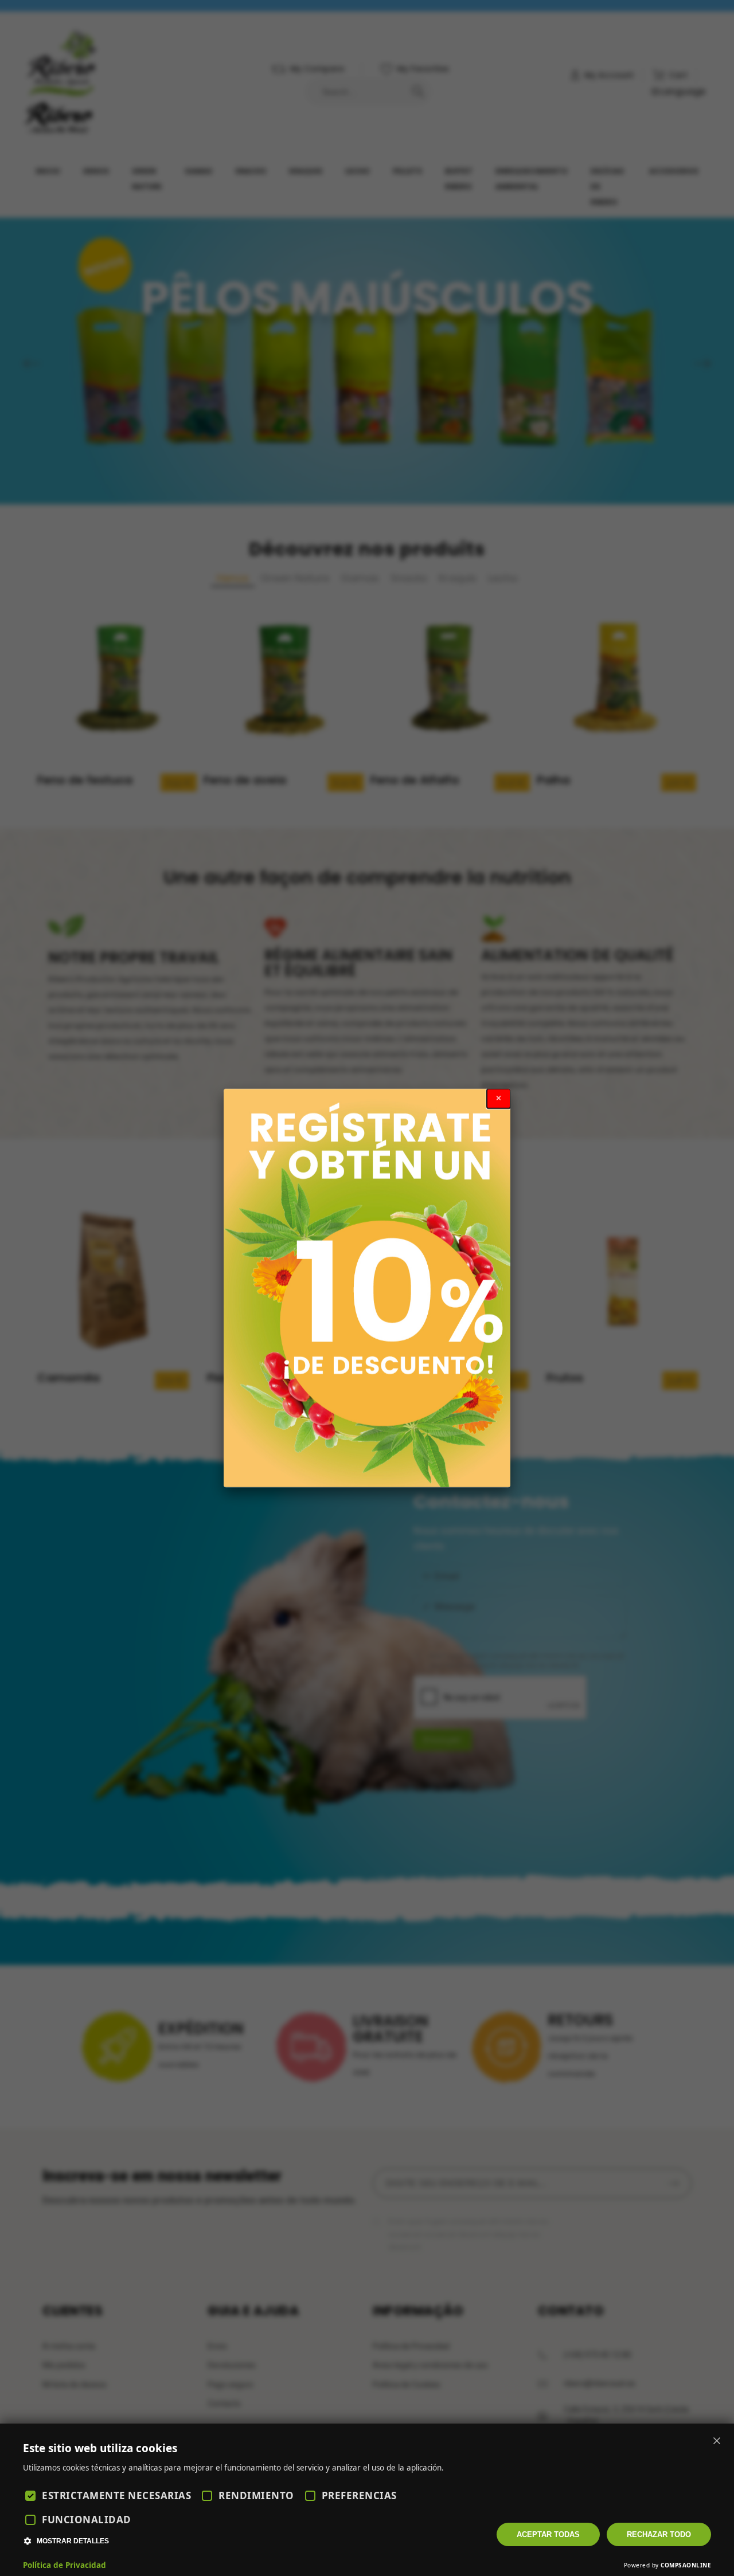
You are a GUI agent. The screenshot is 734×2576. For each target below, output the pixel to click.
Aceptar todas (548, 2534)
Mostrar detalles (73, 2541)
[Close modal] (499, 1099)
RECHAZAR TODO (659, 2534)
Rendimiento (256, 2495)
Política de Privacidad (65, 2565)
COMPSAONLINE (686, 2565)
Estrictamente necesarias (116, 2495)
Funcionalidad (87, 2520)
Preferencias (359, 2495)
